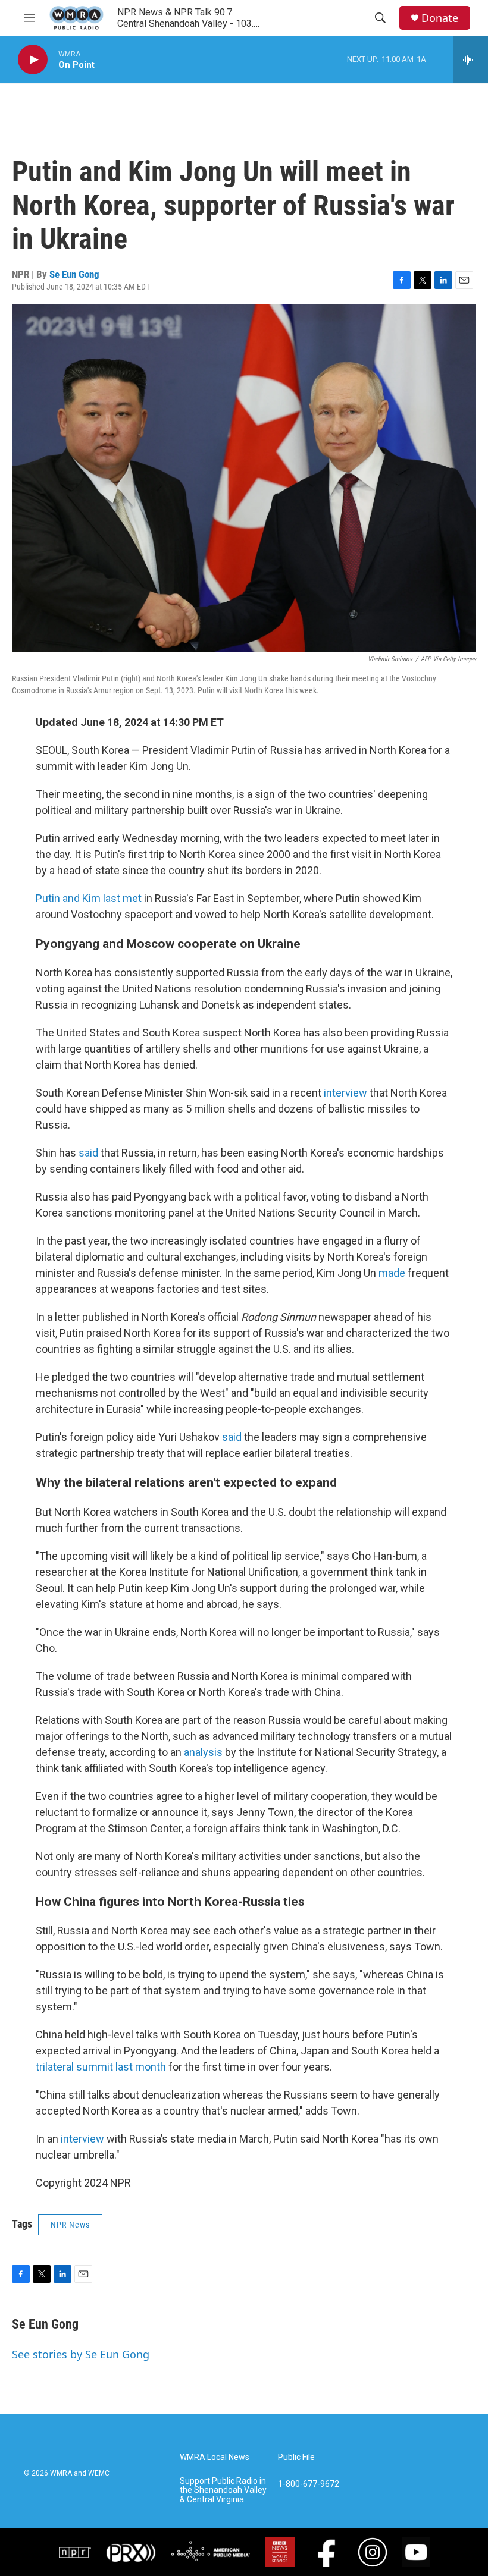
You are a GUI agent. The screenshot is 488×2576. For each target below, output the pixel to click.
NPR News (70, 2225)
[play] (33, 60)
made (392, 1273)
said (88, 1153)
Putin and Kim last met (89, 898)
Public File (296, 2457)
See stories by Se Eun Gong (81, 2354)
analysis (203, 1752)
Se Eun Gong (74, 274)
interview (345, 1093)
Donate (440, 18)
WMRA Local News (215, 2457)
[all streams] (470, 59)
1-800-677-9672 (309, 2484)
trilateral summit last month (101, 2067)
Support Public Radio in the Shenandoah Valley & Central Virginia (223, 2491)
